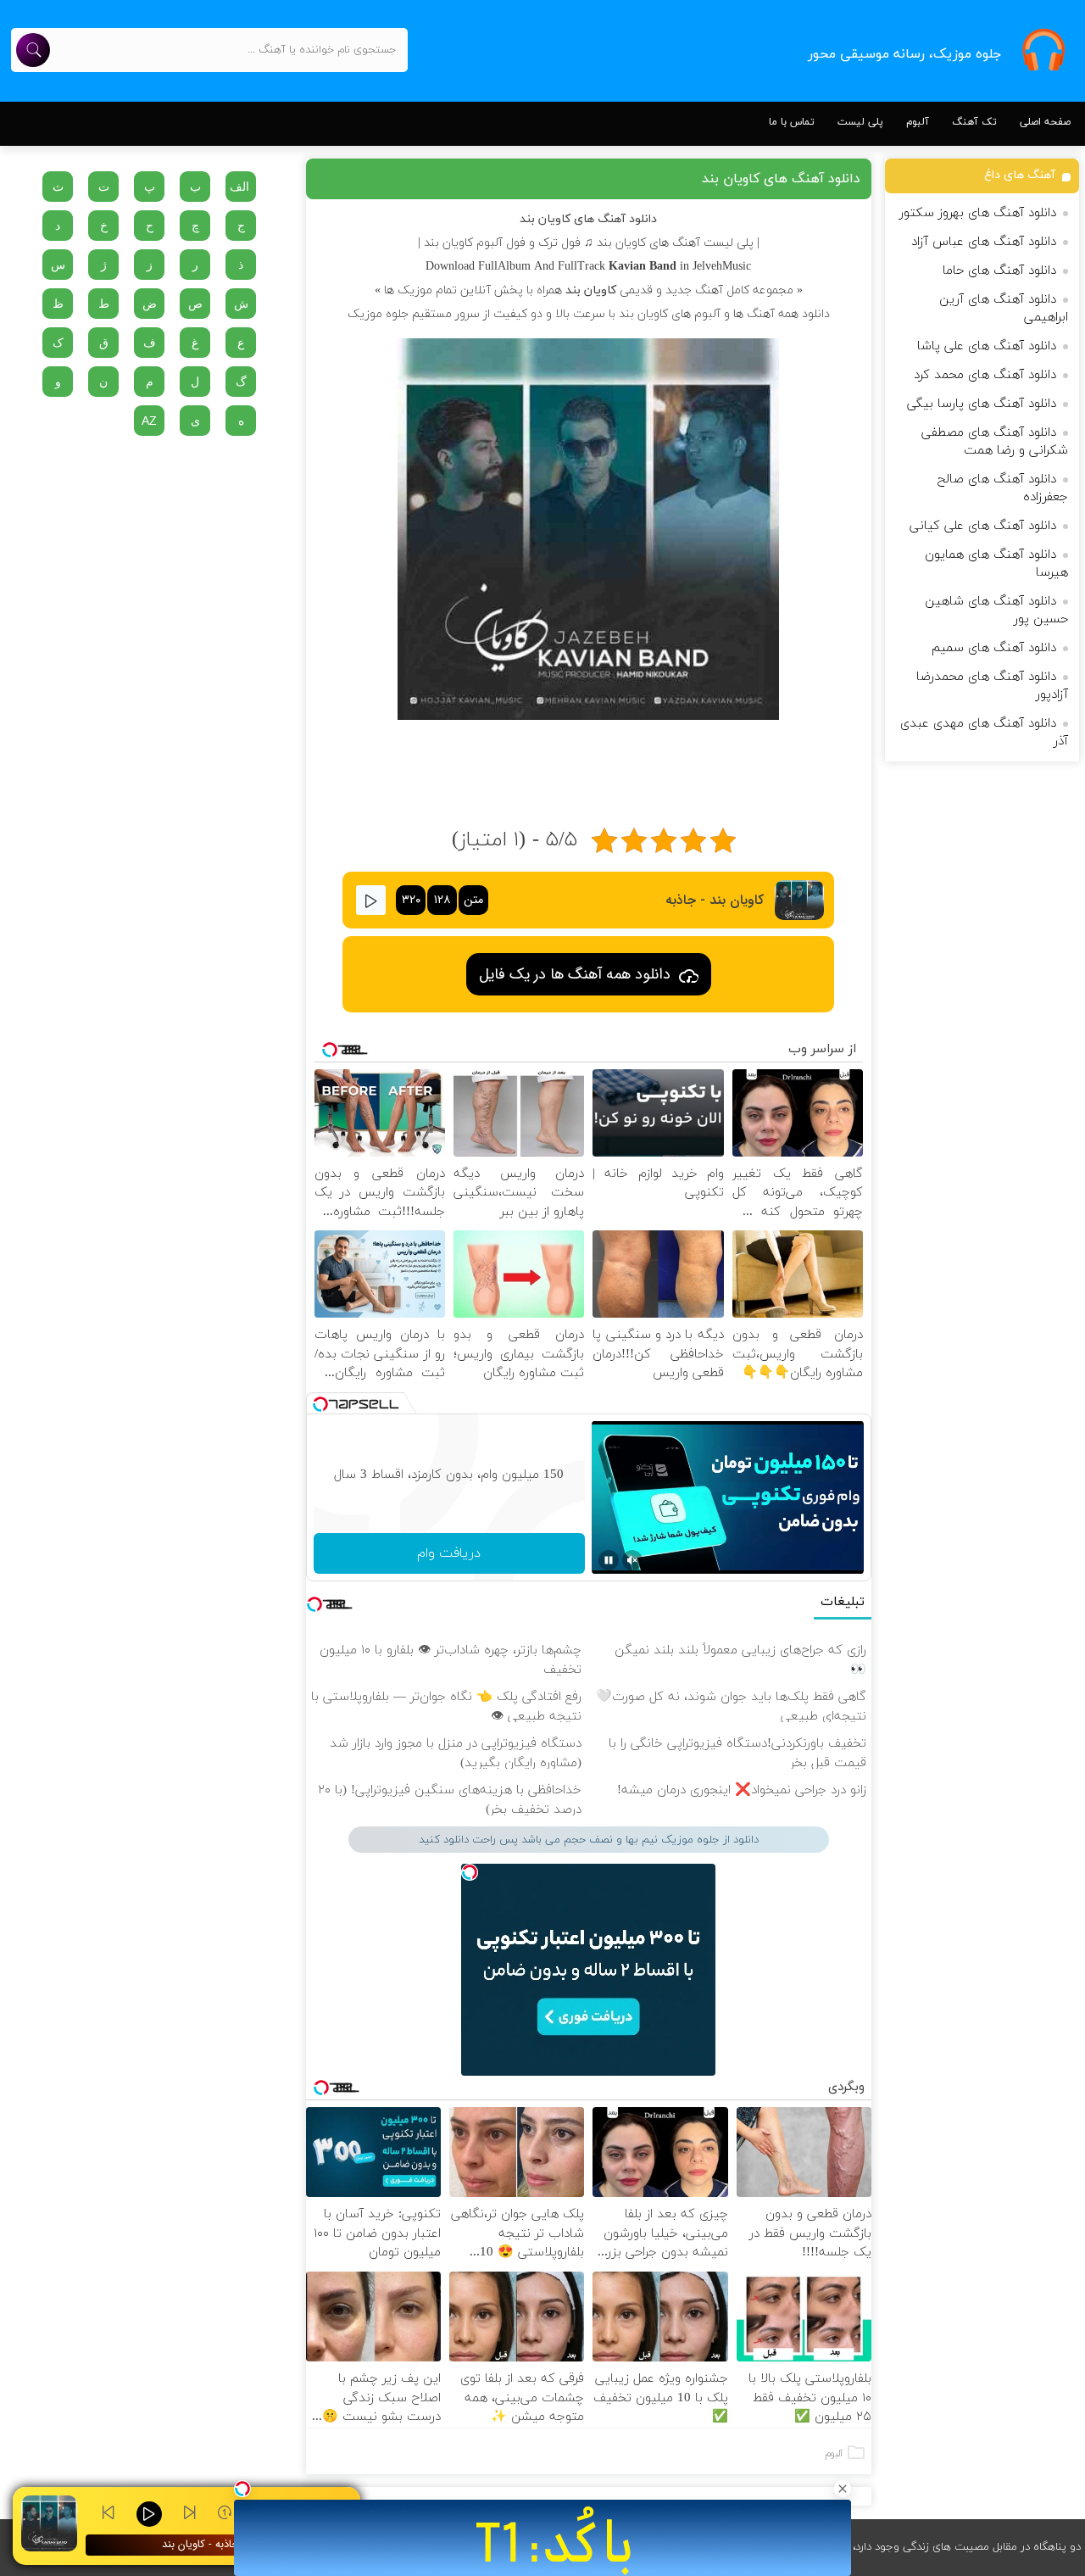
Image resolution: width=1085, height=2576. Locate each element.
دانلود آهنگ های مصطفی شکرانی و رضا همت (995, 442)
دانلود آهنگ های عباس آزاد (984, 242)
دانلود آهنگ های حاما (999, 271)
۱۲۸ (442, 900)
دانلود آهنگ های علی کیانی (983, 526)
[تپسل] (242, 2489)
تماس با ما (792, 122)
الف (239, 187)
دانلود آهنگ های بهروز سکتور (978, 213)
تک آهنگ (974, 122)
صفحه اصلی (1045, 122)
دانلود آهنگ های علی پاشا (987, 346)
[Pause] (609, 1560)
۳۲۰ (411, 900)
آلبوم (918, 122)
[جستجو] (33, 50)
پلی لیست (860, 122)
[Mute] (632, 1560)
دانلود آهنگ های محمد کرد (985, 375)
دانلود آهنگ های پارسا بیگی (982, 404)
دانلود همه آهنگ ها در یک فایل (575, 974)
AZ (149, 421)
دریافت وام (449, 1553)
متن (473, 900)
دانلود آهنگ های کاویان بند (781, 179)
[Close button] (843, 2489)
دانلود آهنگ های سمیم (994, 648)
